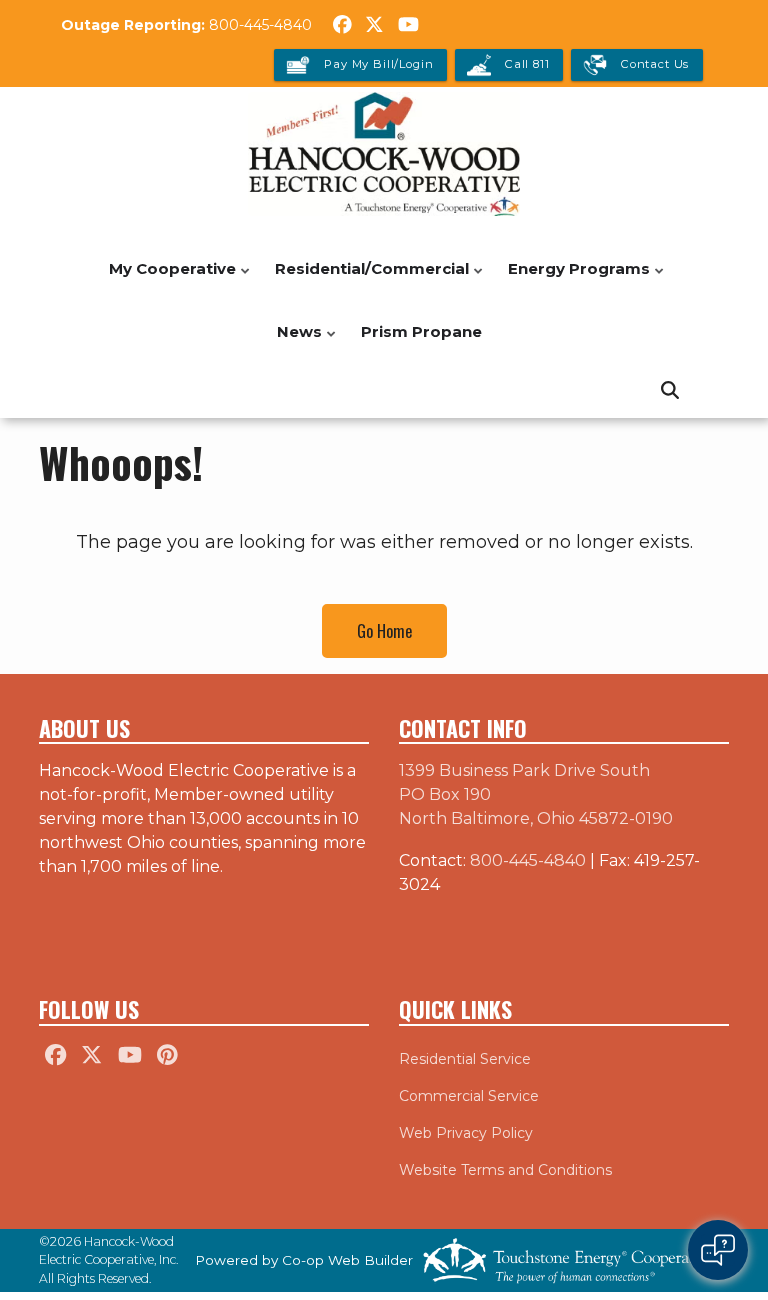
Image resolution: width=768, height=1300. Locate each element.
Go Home (384, 631)
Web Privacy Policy (466, 1133)
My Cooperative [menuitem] (167, 279)
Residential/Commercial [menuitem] (367, 279)
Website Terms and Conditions (505, 1170)
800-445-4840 (260, 25)
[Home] (384, 154)
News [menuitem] (294, 342)
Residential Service (465, 1059)
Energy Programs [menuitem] (574, 279)
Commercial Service (469, 1096)
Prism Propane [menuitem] (421, 331)
